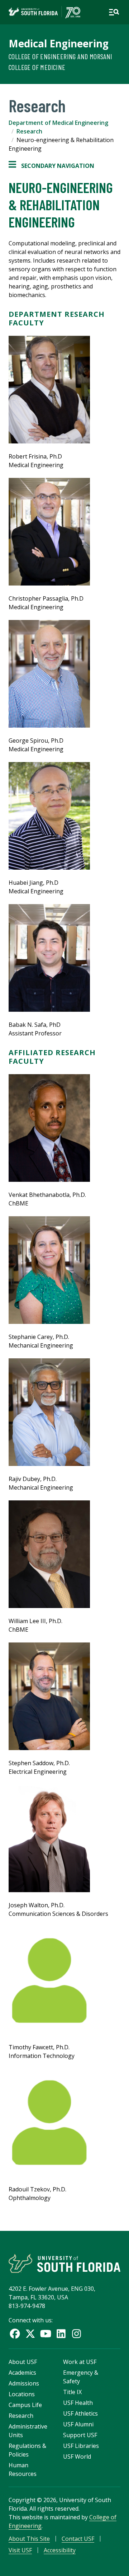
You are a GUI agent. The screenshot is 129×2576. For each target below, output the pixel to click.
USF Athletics (80, 2413)
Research (29, 131)
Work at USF (80, 2362)
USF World (77, 2457)
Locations (22, 2394)
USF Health (78, 2403)
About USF (23, 2362)
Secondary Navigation (51, 166)
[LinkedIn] (61, 2334)
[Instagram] (77, 2334)
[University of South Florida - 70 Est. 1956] (44, 12)
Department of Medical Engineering (58, 123)
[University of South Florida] (64, 2263)
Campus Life (25, 2405)
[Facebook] (15, 2334)
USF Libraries (81, 2446)
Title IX (72, 2392)
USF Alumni (78, 2424)
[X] (30, 2334)
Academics (22, 2373)
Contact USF (78, 2539)
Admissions (24, 2383)
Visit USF (20, 2550)
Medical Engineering (59, 43)
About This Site (29, 2539)
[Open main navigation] (114, 12)
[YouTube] (46, 2334)
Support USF (80, 2435)
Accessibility (60, 2550)
